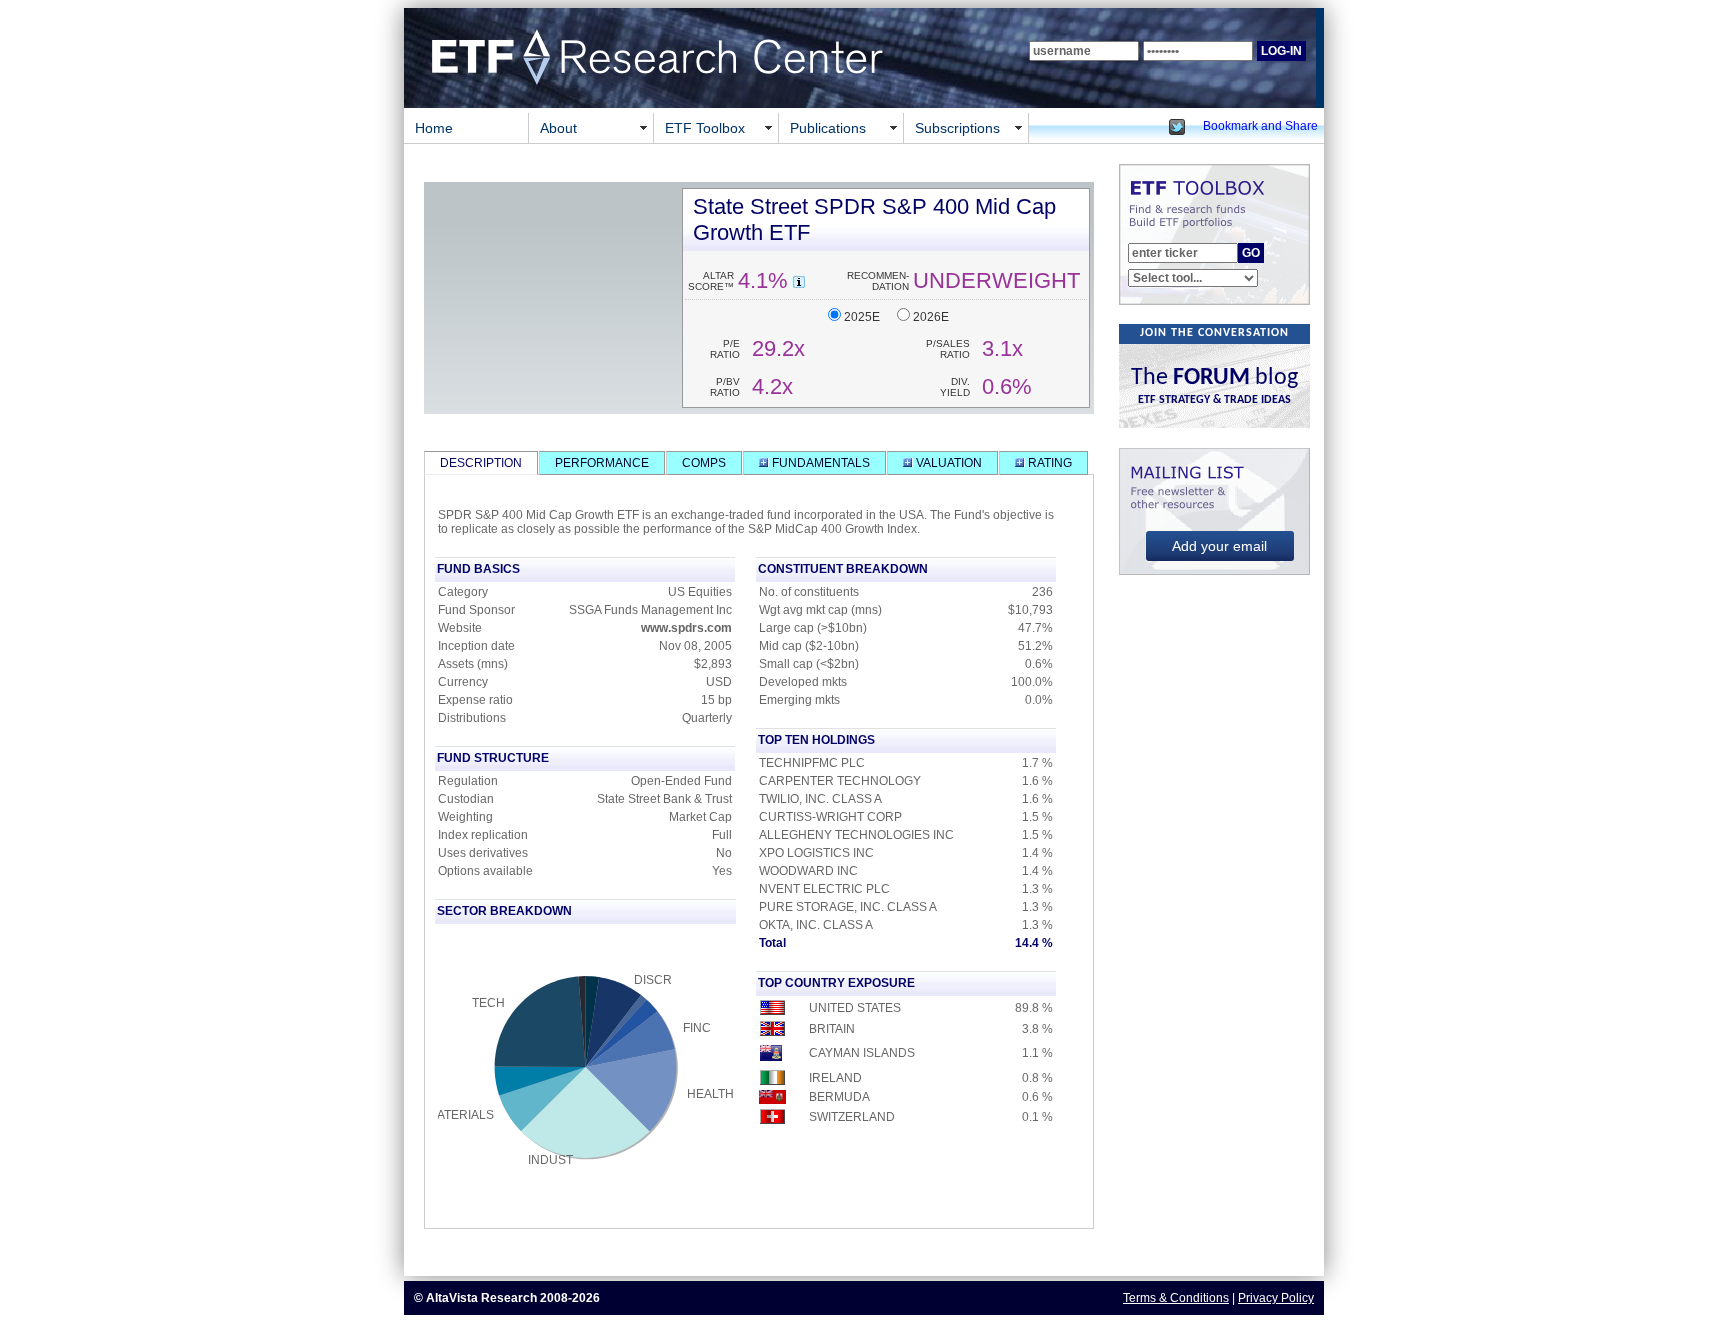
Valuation (947, 463)
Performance (602, 463)
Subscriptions (957, 128)
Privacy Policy (1276, 1298)
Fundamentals (819, 463)
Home (434, 128)
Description (481, 463)
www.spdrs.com (686, 628)
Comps (704, 463)
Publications (828, 128)
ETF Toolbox (705, 128)
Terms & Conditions (1176, 1298)
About (558, 128)
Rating (1048, 463)
